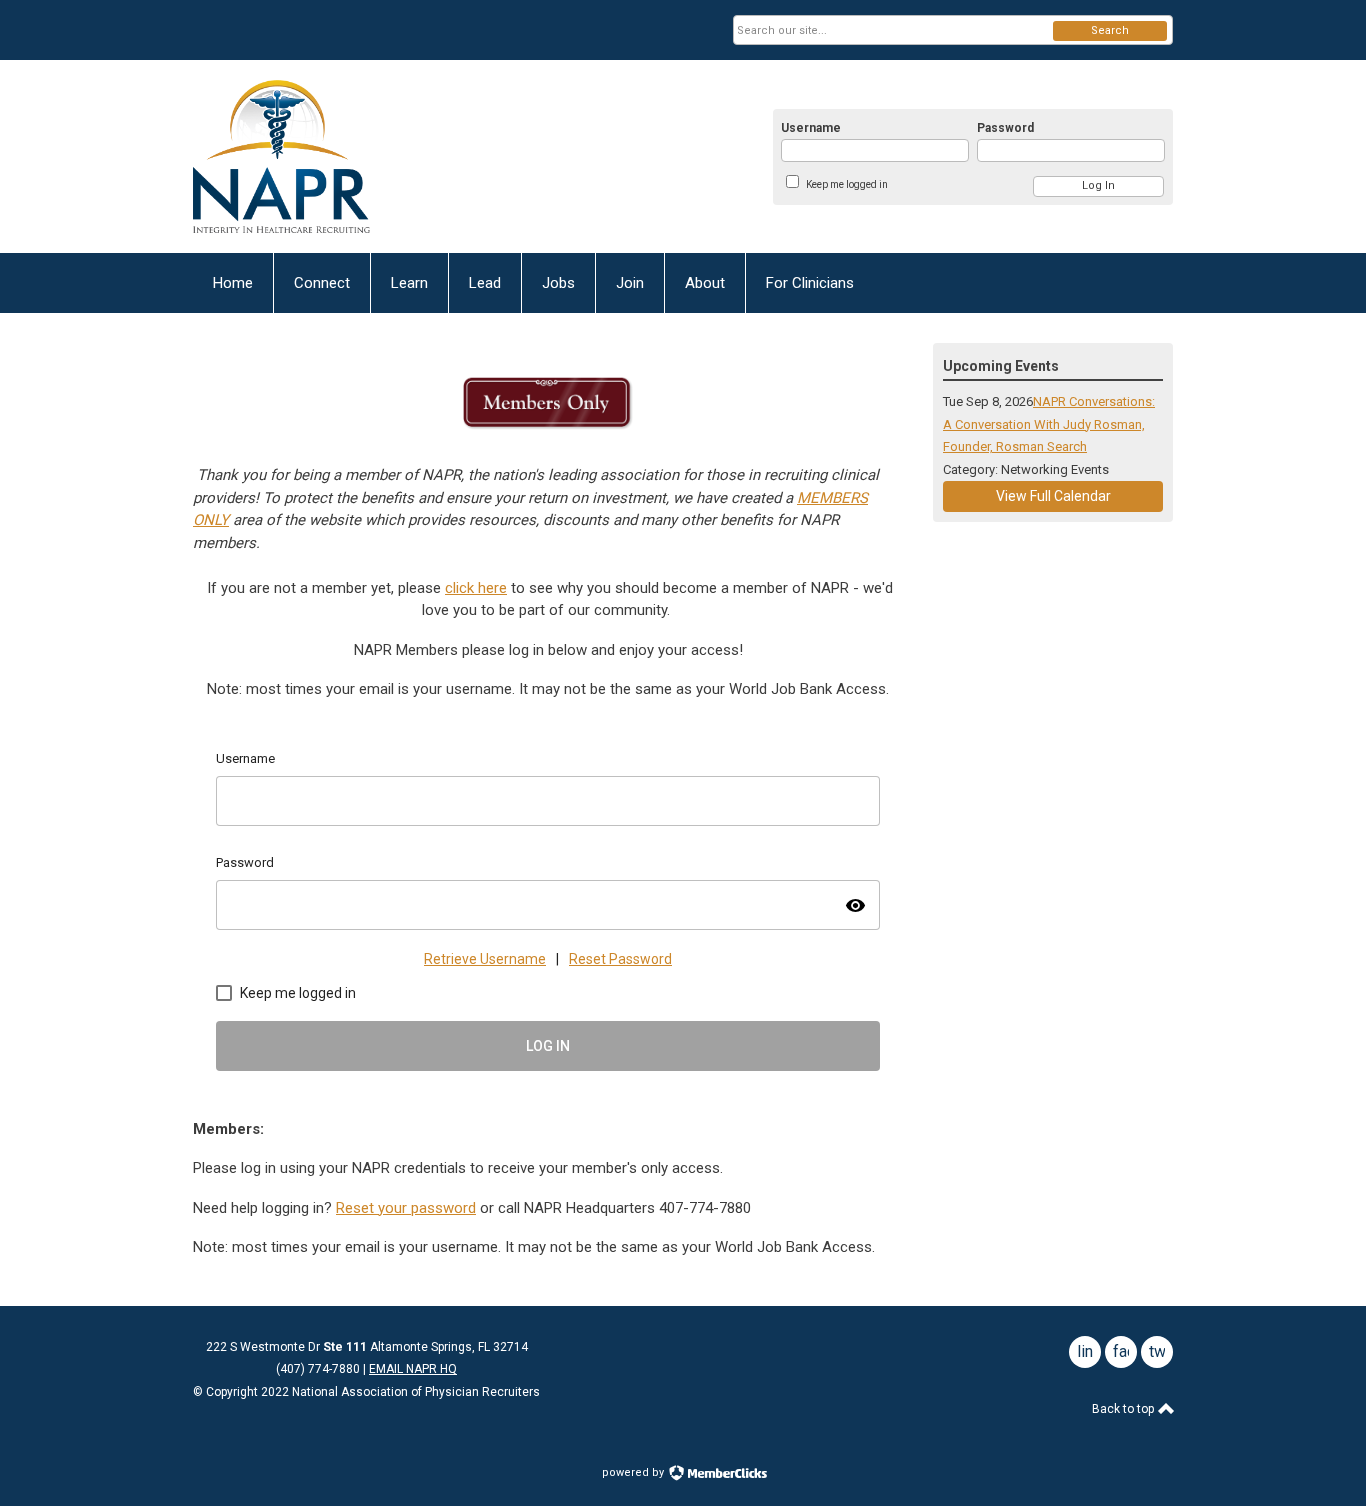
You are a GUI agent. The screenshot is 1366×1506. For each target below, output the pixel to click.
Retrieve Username (485, 959)
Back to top (1124, 1409)
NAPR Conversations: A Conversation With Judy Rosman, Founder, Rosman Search (1049, 424)
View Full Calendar (1053, 496)
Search (1110, 30)
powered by (634, 1472)
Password (1005, 128)
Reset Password (620, 959)
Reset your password (406, 1208)
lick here (480, 588)
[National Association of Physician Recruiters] (389, 156)
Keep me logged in (847, 184)
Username (811, 128)
